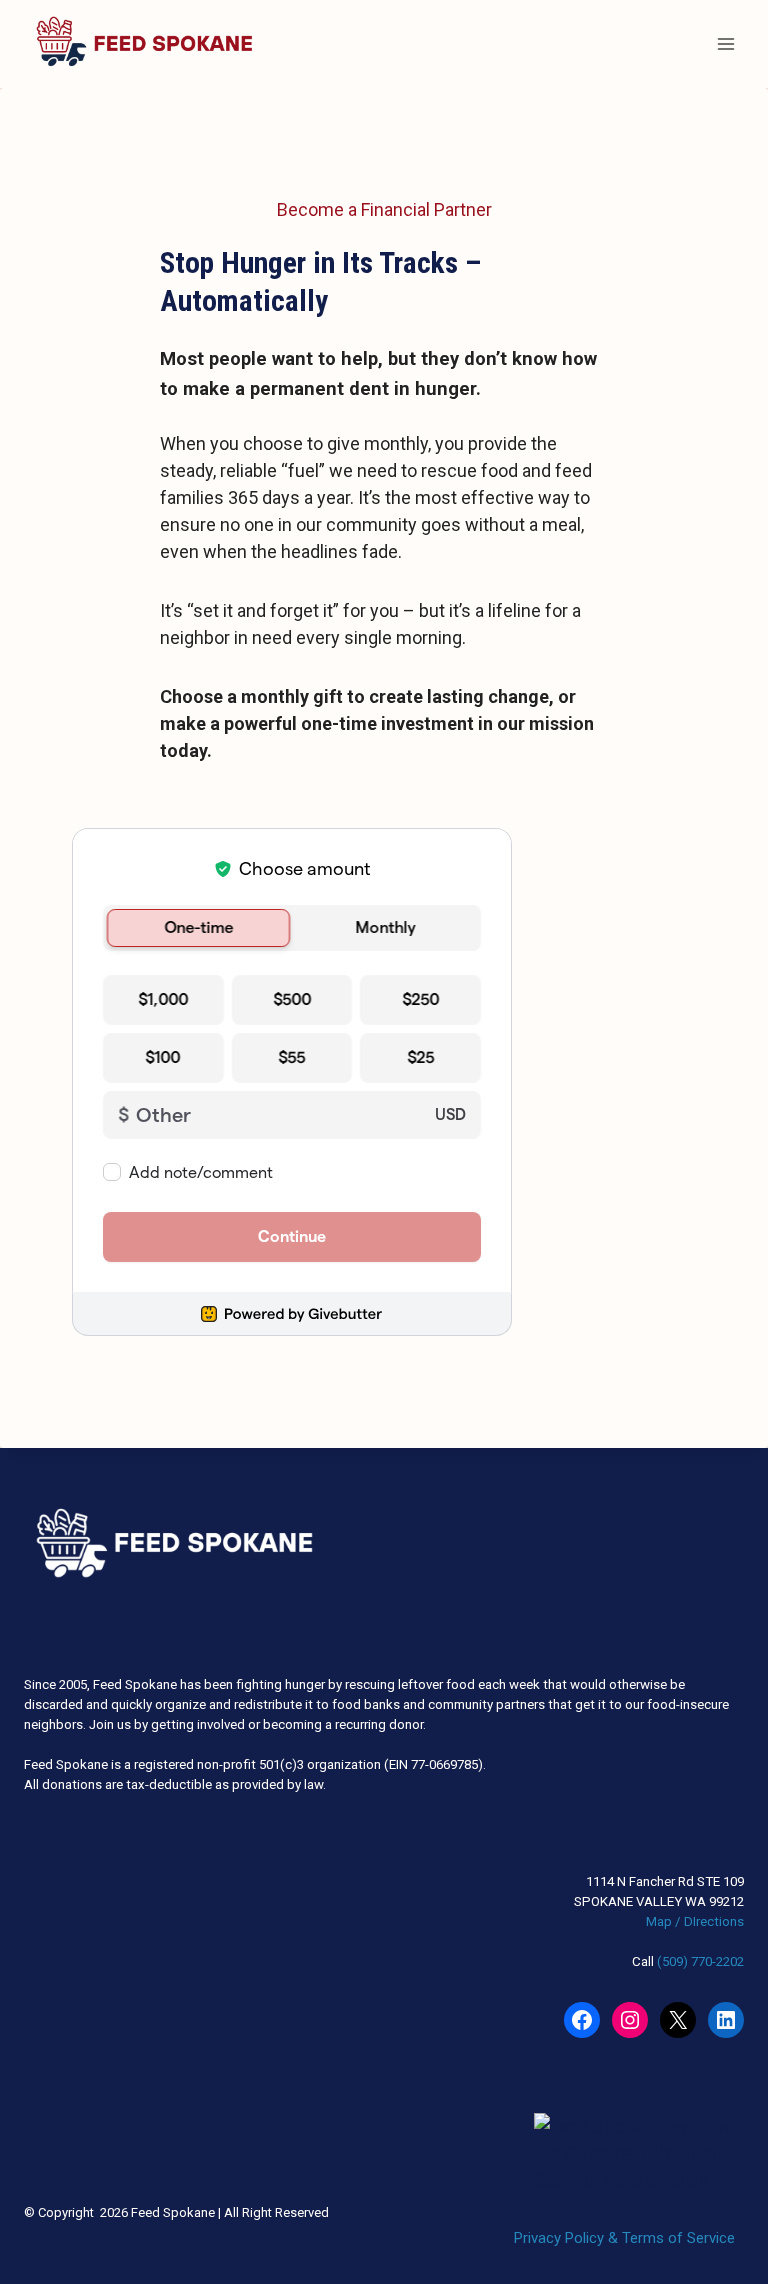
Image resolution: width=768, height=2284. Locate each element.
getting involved (198, 1724)
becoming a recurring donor (343, 1724)
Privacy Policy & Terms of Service (624, 2238)
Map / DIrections (695, 1921)
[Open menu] (725, 43)
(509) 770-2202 (700, 1961)
